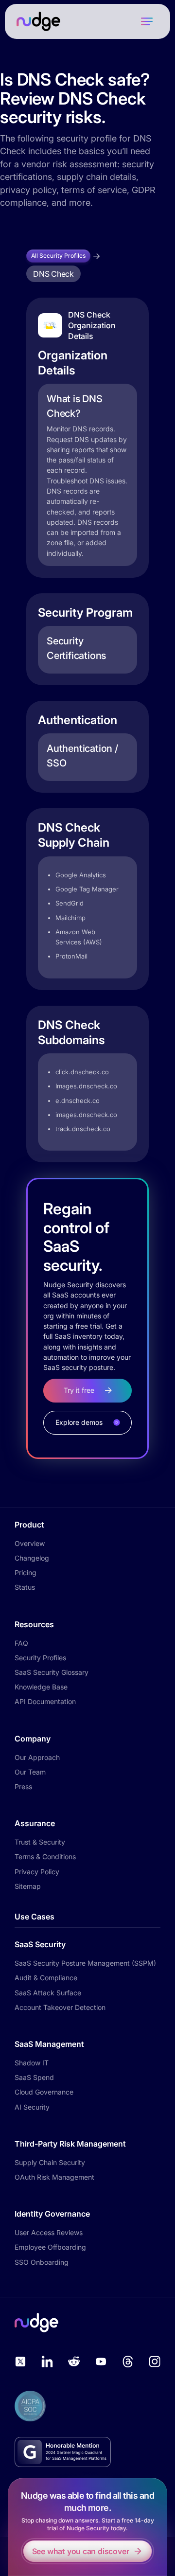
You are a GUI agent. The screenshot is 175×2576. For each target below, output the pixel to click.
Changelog (32, 1558)
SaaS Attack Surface (48, 1993)
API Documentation (45, 1701)
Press (23, 1786)
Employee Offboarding (50, 2247)
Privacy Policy (37, 1872)
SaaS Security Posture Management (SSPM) (85, 1963)
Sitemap (28, 1886)
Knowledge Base (41, 1687)
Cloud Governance (44, 2092)
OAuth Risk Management (54, 2177)
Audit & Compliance (46, 1978)
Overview (30, 1543)
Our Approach (37, 1757)
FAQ (21, 1643)
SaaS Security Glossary (52, 1672)
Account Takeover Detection (60, 2007)
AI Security (32, 2107)
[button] (147, 21)
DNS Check (53, 274)
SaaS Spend (34, 2077)
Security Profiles (40, 1658)
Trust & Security (40, 1842)
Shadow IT (32, 2063)
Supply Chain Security (50, 2162)
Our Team (30, 1772)
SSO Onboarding (42, 2262)
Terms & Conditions (45, 1856)
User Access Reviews (49, 2232)
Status (25, 1587)
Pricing (26, 1572)
